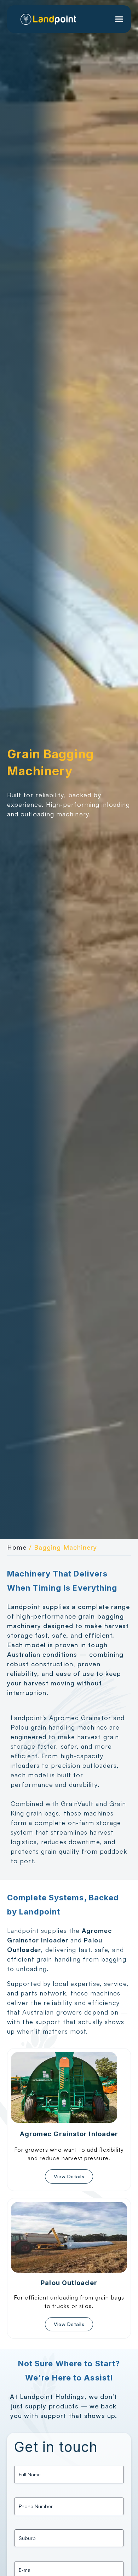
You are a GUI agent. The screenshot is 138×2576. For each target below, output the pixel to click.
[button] (119, 19)
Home (17, 1547)
